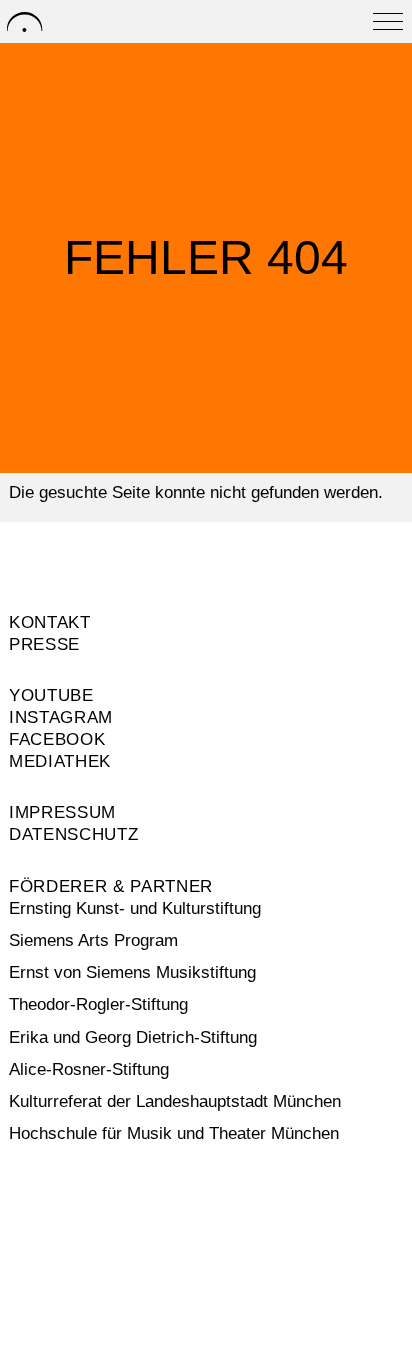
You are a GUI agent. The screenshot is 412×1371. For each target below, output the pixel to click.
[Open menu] (388, 21)
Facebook (57, 739)
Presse (44, 644)
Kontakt (50, 622)
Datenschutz (73, 834)
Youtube (51, 695)
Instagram (61, 717)
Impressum (62, 812)
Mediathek (60, 761)
